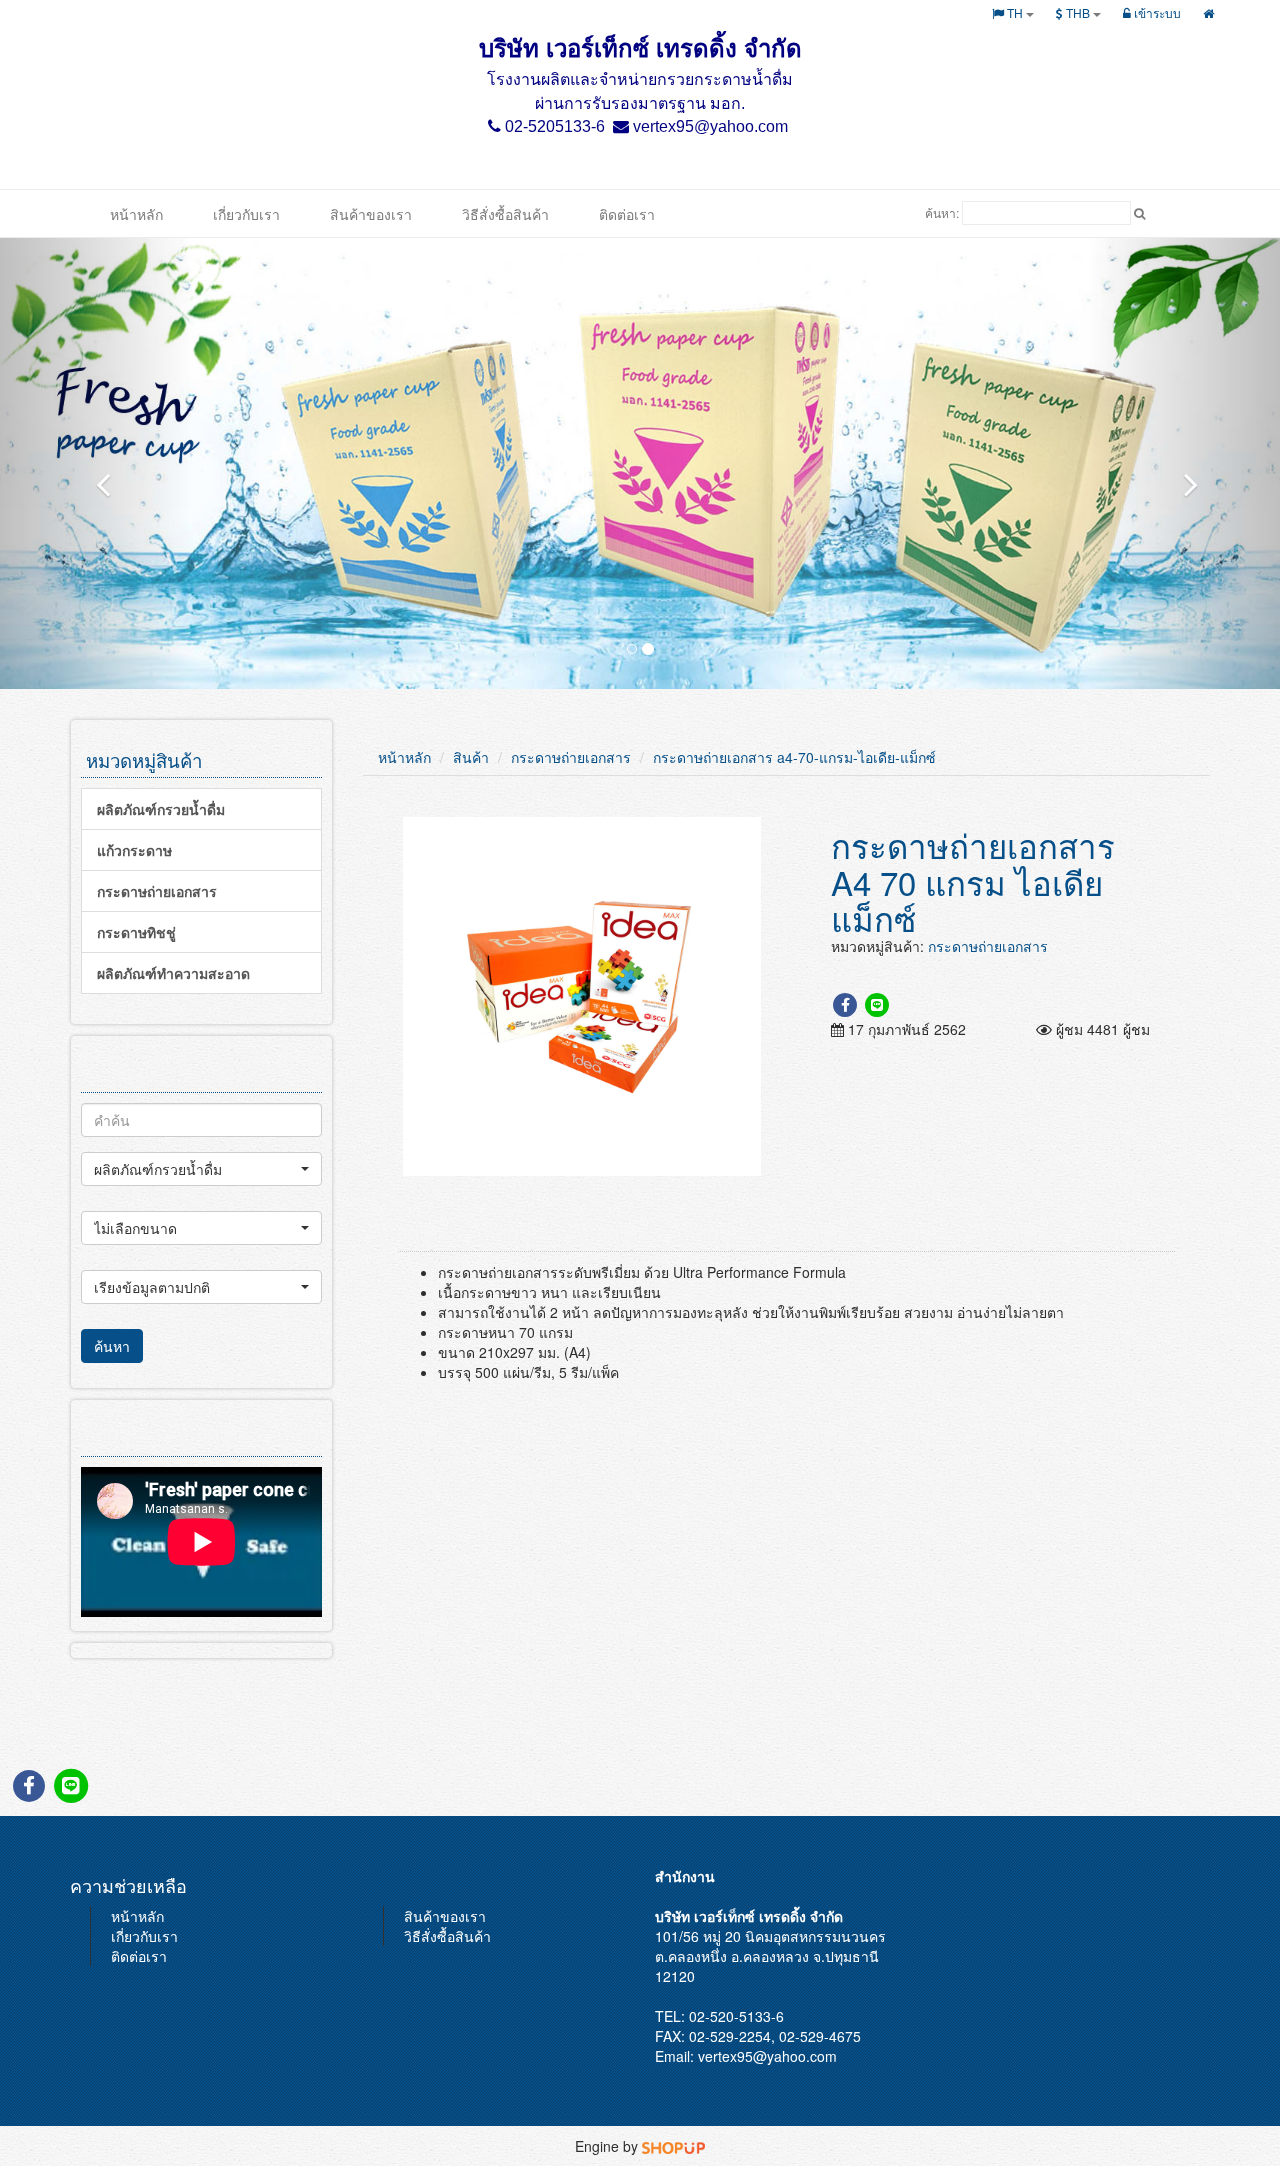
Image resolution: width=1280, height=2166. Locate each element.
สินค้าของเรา (371, 214)
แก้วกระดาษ (134, 850)
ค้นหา (112, 1346)
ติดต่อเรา (627, 214)
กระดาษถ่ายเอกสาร (157, 891)
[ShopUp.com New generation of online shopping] (673, 2146)
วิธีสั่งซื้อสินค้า (505, 214)
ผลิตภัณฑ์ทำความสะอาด (173, 973)
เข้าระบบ (1156, 12)
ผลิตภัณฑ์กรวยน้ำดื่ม (161, 809)
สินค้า (471, 757)
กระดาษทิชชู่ (136, 932)
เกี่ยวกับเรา (246, 214)
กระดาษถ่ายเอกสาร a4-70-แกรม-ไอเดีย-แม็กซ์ (794, 757)
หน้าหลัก (136, 214)
